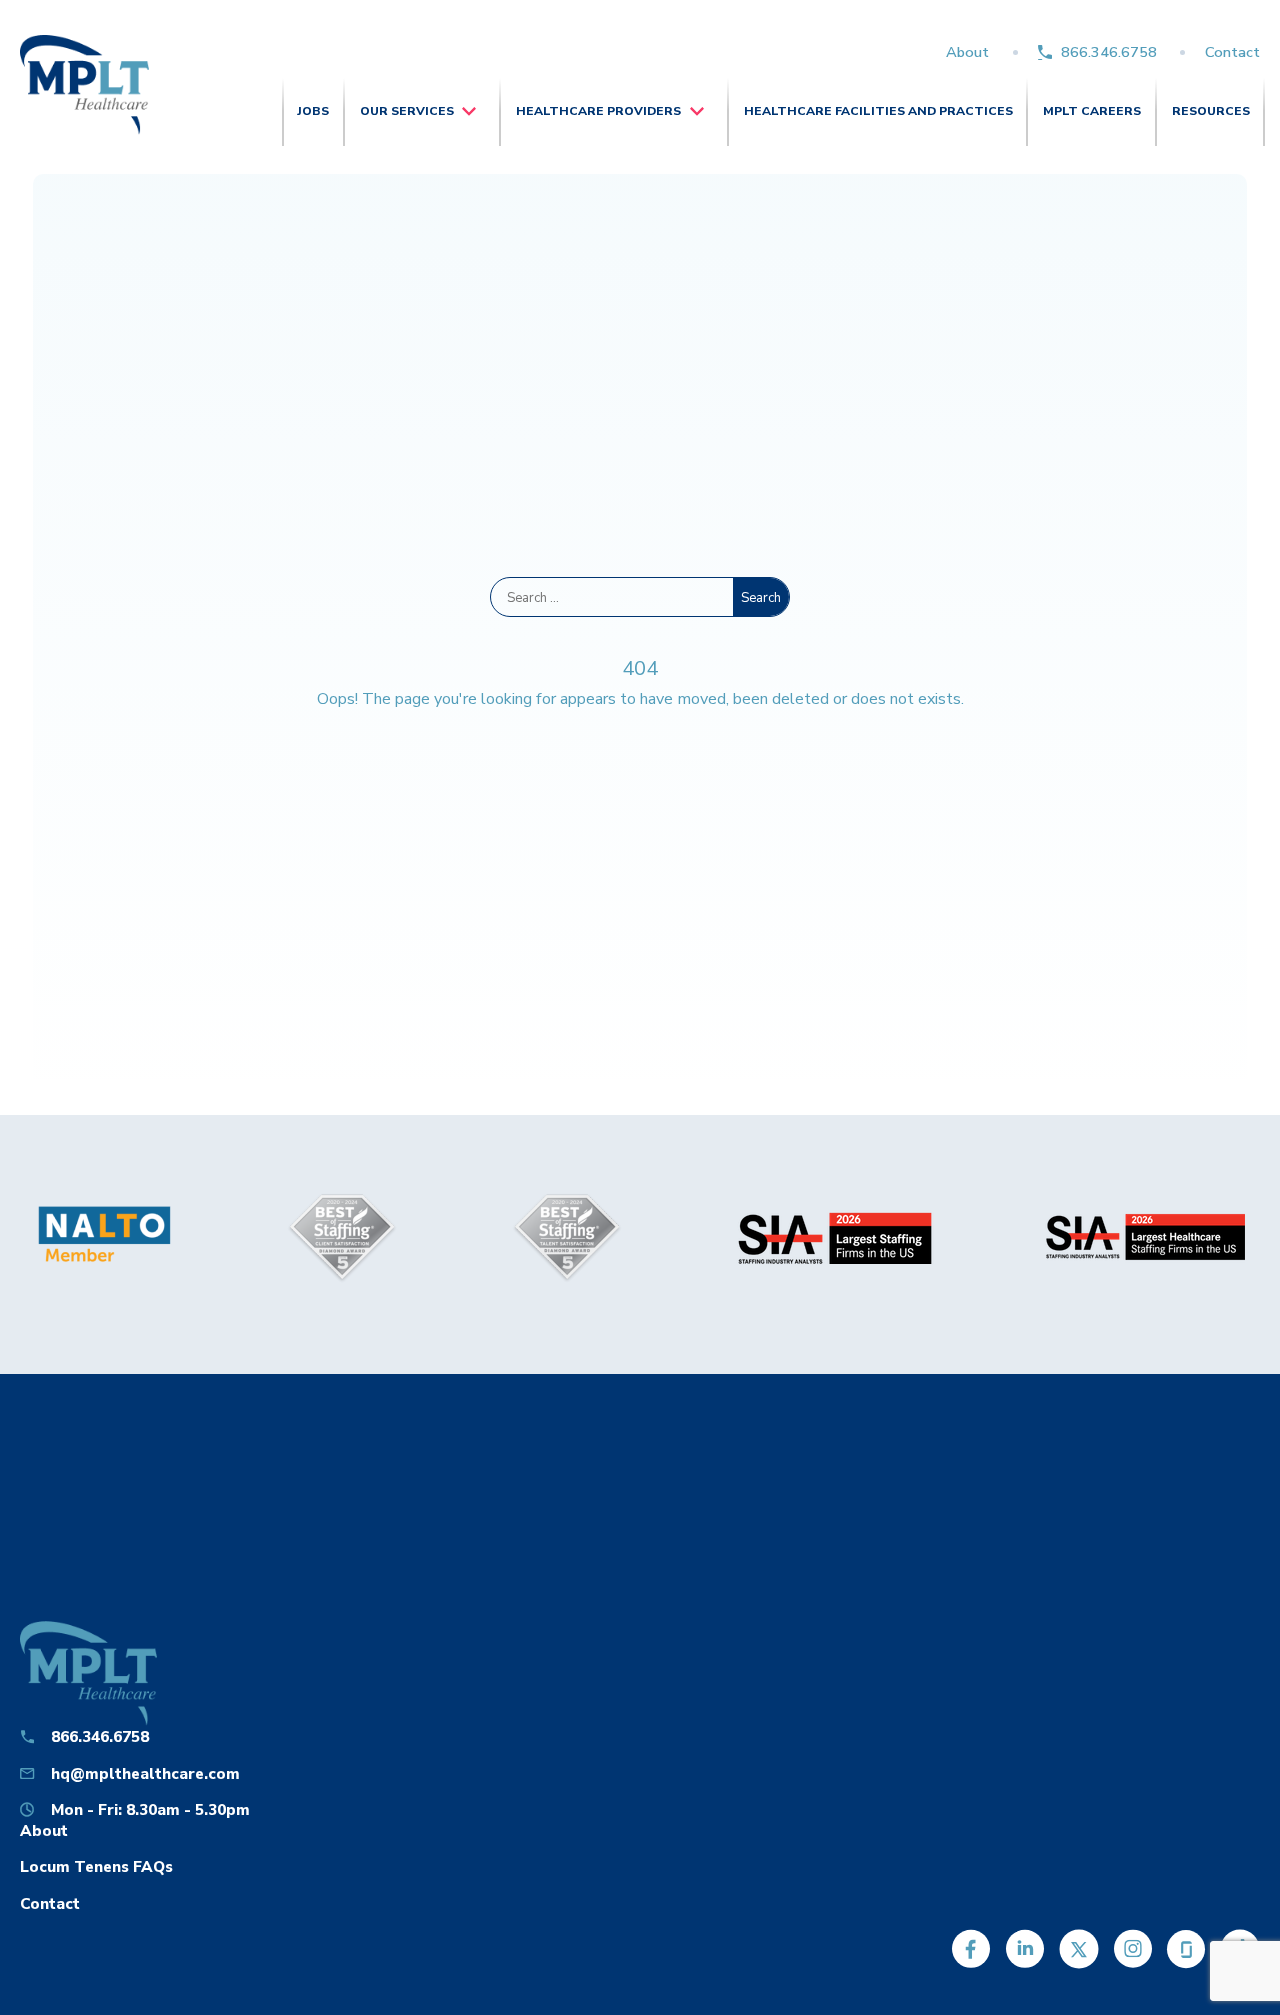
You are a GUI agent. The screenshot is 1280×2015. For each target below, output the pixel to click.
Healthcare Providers (598, 111)
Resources (1211, 111)
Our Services (407, 111)
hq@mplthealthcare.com (145, 1773)
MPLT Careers (1092, 111)
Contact (1232, 52)
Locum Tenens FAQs (96, 1866)
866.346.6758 (1109, 52)
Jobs (313, 111)
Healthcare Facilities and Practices (878, 111)
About (967, 52)
